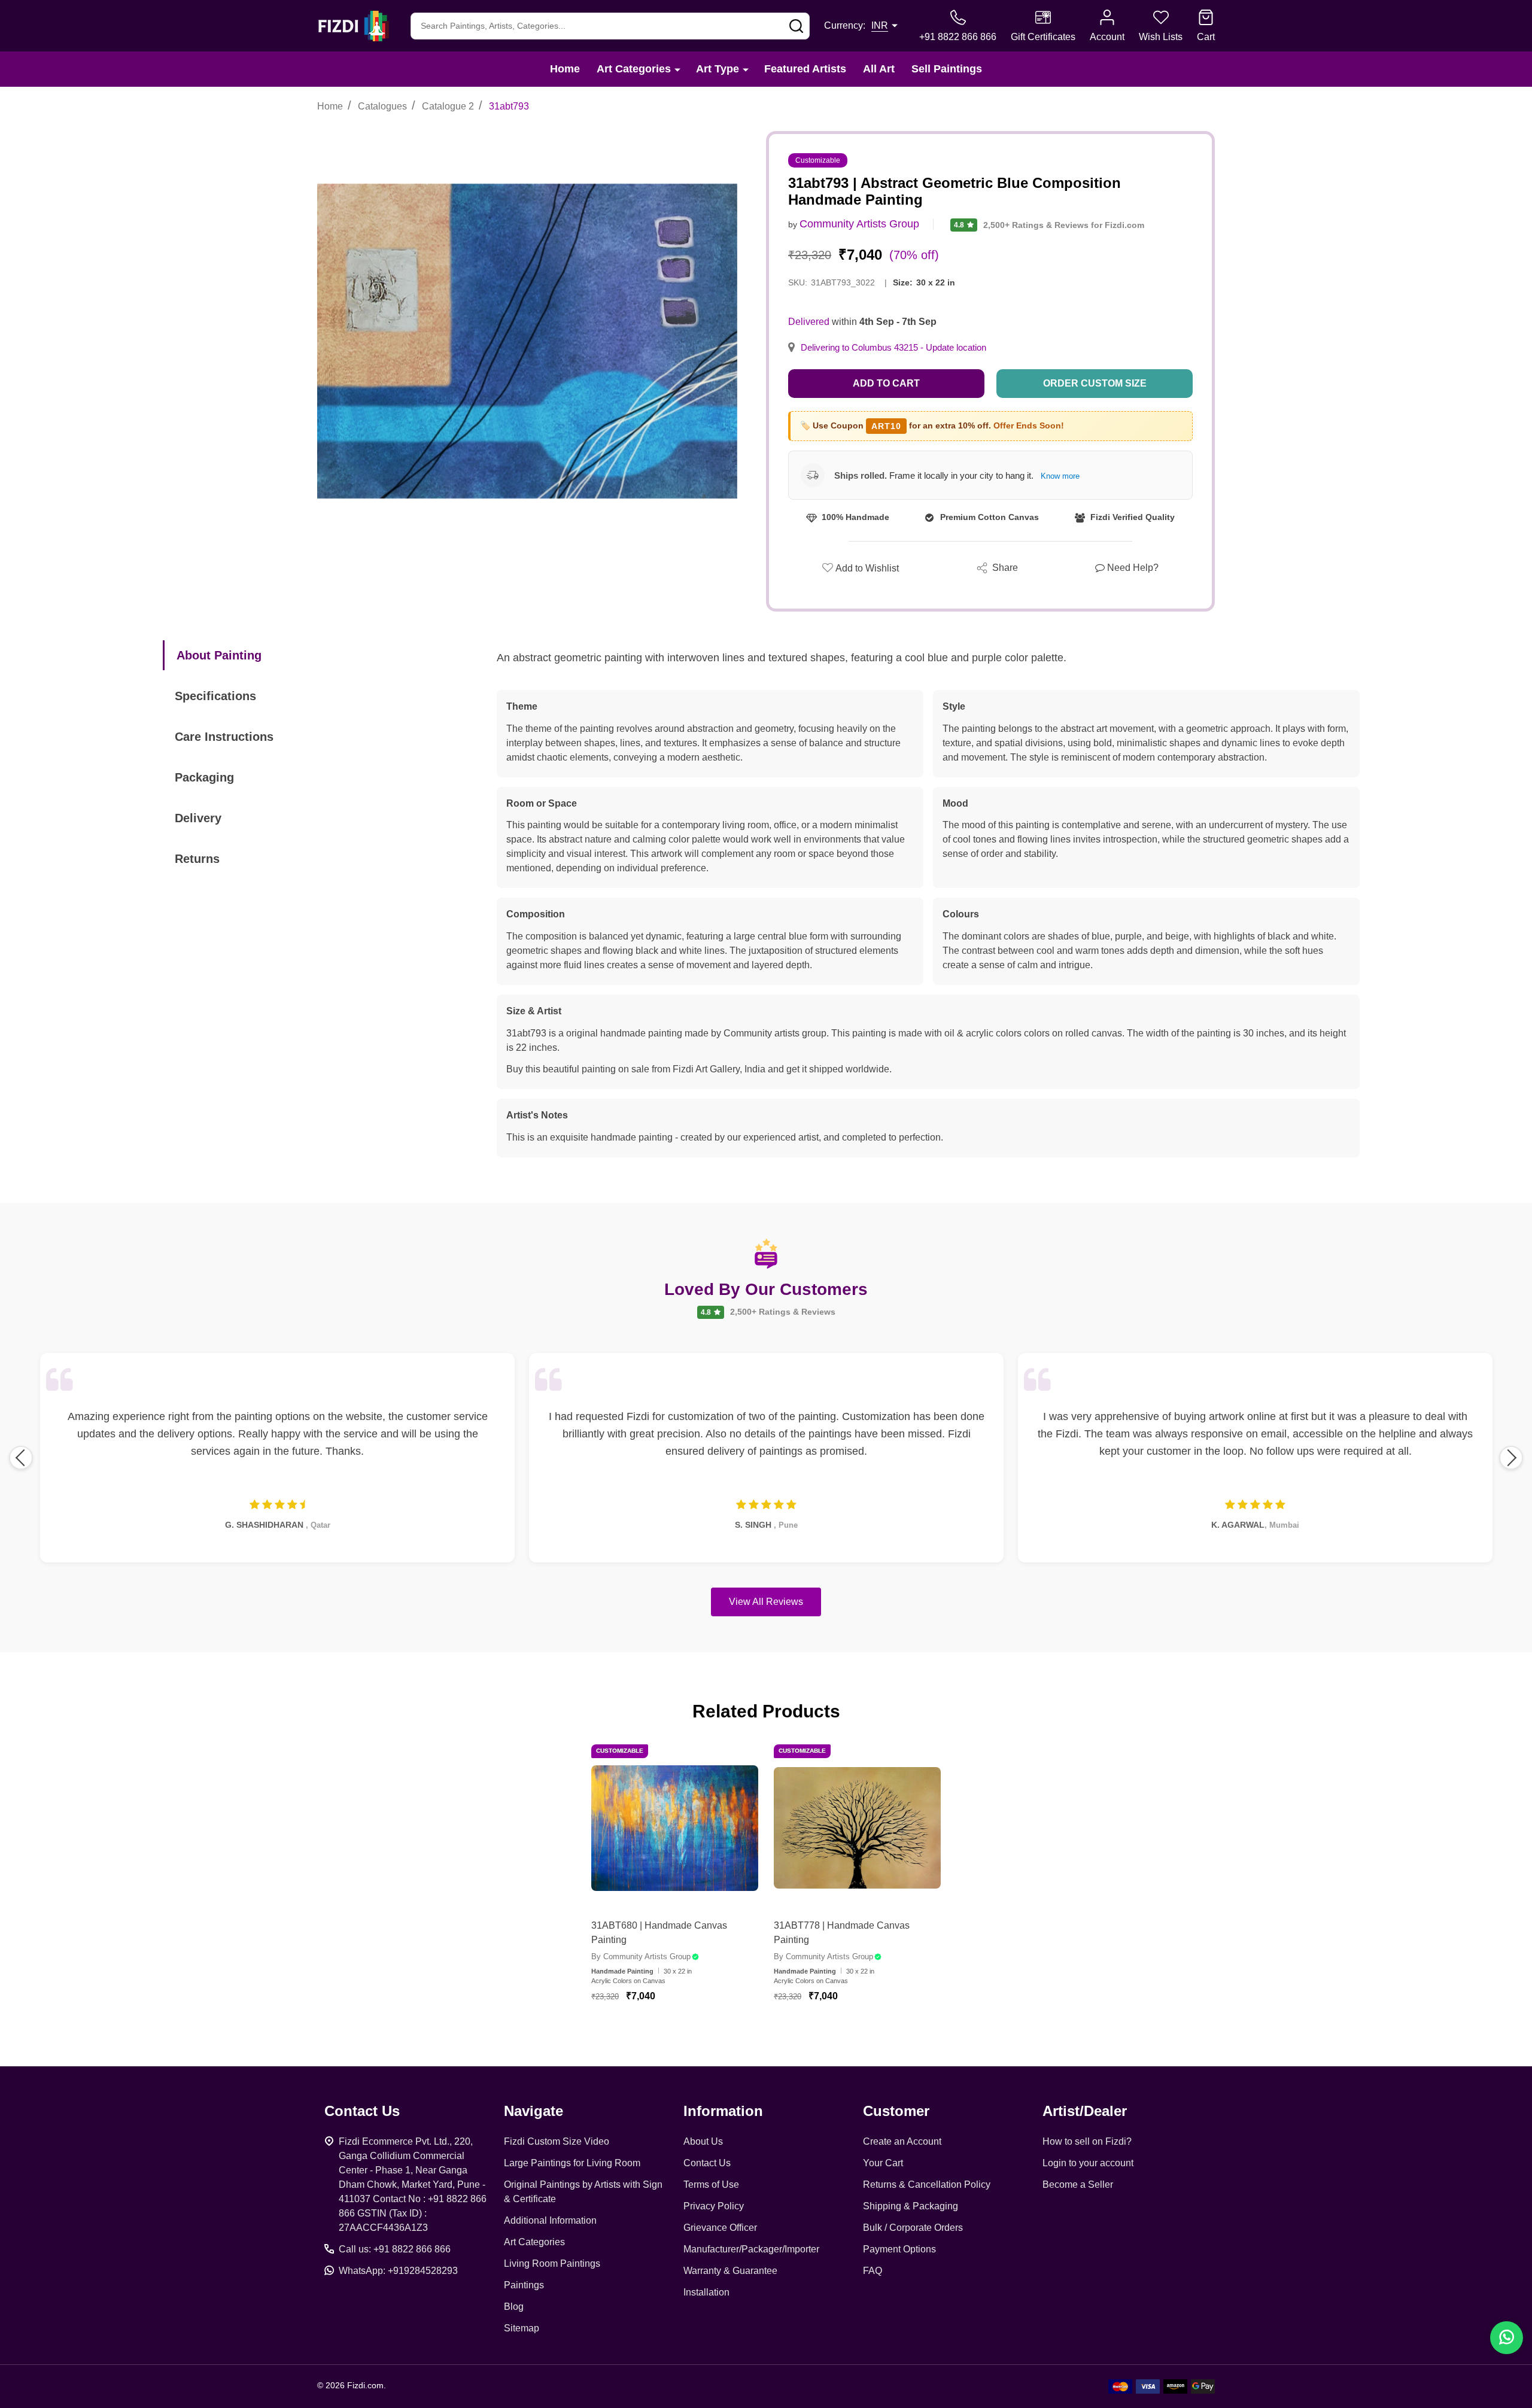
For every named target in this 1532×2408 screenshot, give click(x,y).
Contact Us (707, 2163)
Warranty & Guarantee (730, 2271)
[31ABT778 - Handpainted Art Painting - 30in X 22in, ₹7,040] (857, 1828)
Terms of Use (711, 2184)
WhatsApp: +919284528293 (398, 2271)
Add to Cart (886, 383)
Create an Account (902, 2141)
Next (1511, 1458)
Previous (21, 1458)
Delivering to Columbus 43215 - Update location (893, 348)
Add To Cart (689, 2032)
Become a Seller (1078, 2184)
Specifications (215, 696)
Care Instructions (224, 737)
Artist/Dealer (1085, 2111)
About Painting (219, 655)
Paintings (524, 2285)
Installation (706, 2292)
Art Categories (634, 69)
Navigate (534, 2111)
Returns (197, 859)
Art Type (718, 69)
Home (565, 69)
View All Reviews (766, 1602)
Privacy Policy (714, 2206)
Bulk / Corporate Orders (913, 2228)
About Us (703, 2141)
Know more (1060, 476)
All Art (879, 69)
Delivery (198, 818)
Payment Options (899, 2249)
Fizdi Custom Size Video (557, 2141)
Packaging (204, 777)
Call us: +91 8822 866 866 (395, 2249)
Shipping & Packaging (911, 2206)
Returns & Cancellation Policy (927, 2184)
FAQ (873, 2271)
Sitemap (522, 2328)
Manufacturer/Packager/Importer (751, 2249)
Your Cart (883, 2163)
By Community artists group (641, 1956)
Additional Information (550, 2220)
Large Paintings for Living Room (572, 2163)
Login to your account (1088, 2163)
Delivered (809, 322)
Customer (896, 2111)
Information (723, 2111)
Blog (514, 2307)
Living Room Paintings (552, 2263)
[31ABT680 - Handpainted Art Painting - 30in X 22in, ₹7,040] (675, 1828)
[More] (677, 69)
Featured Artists (805, 69)
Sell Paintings (947, 69)
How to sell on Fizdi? (1087, 2141)
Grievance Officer (720, 2228)
